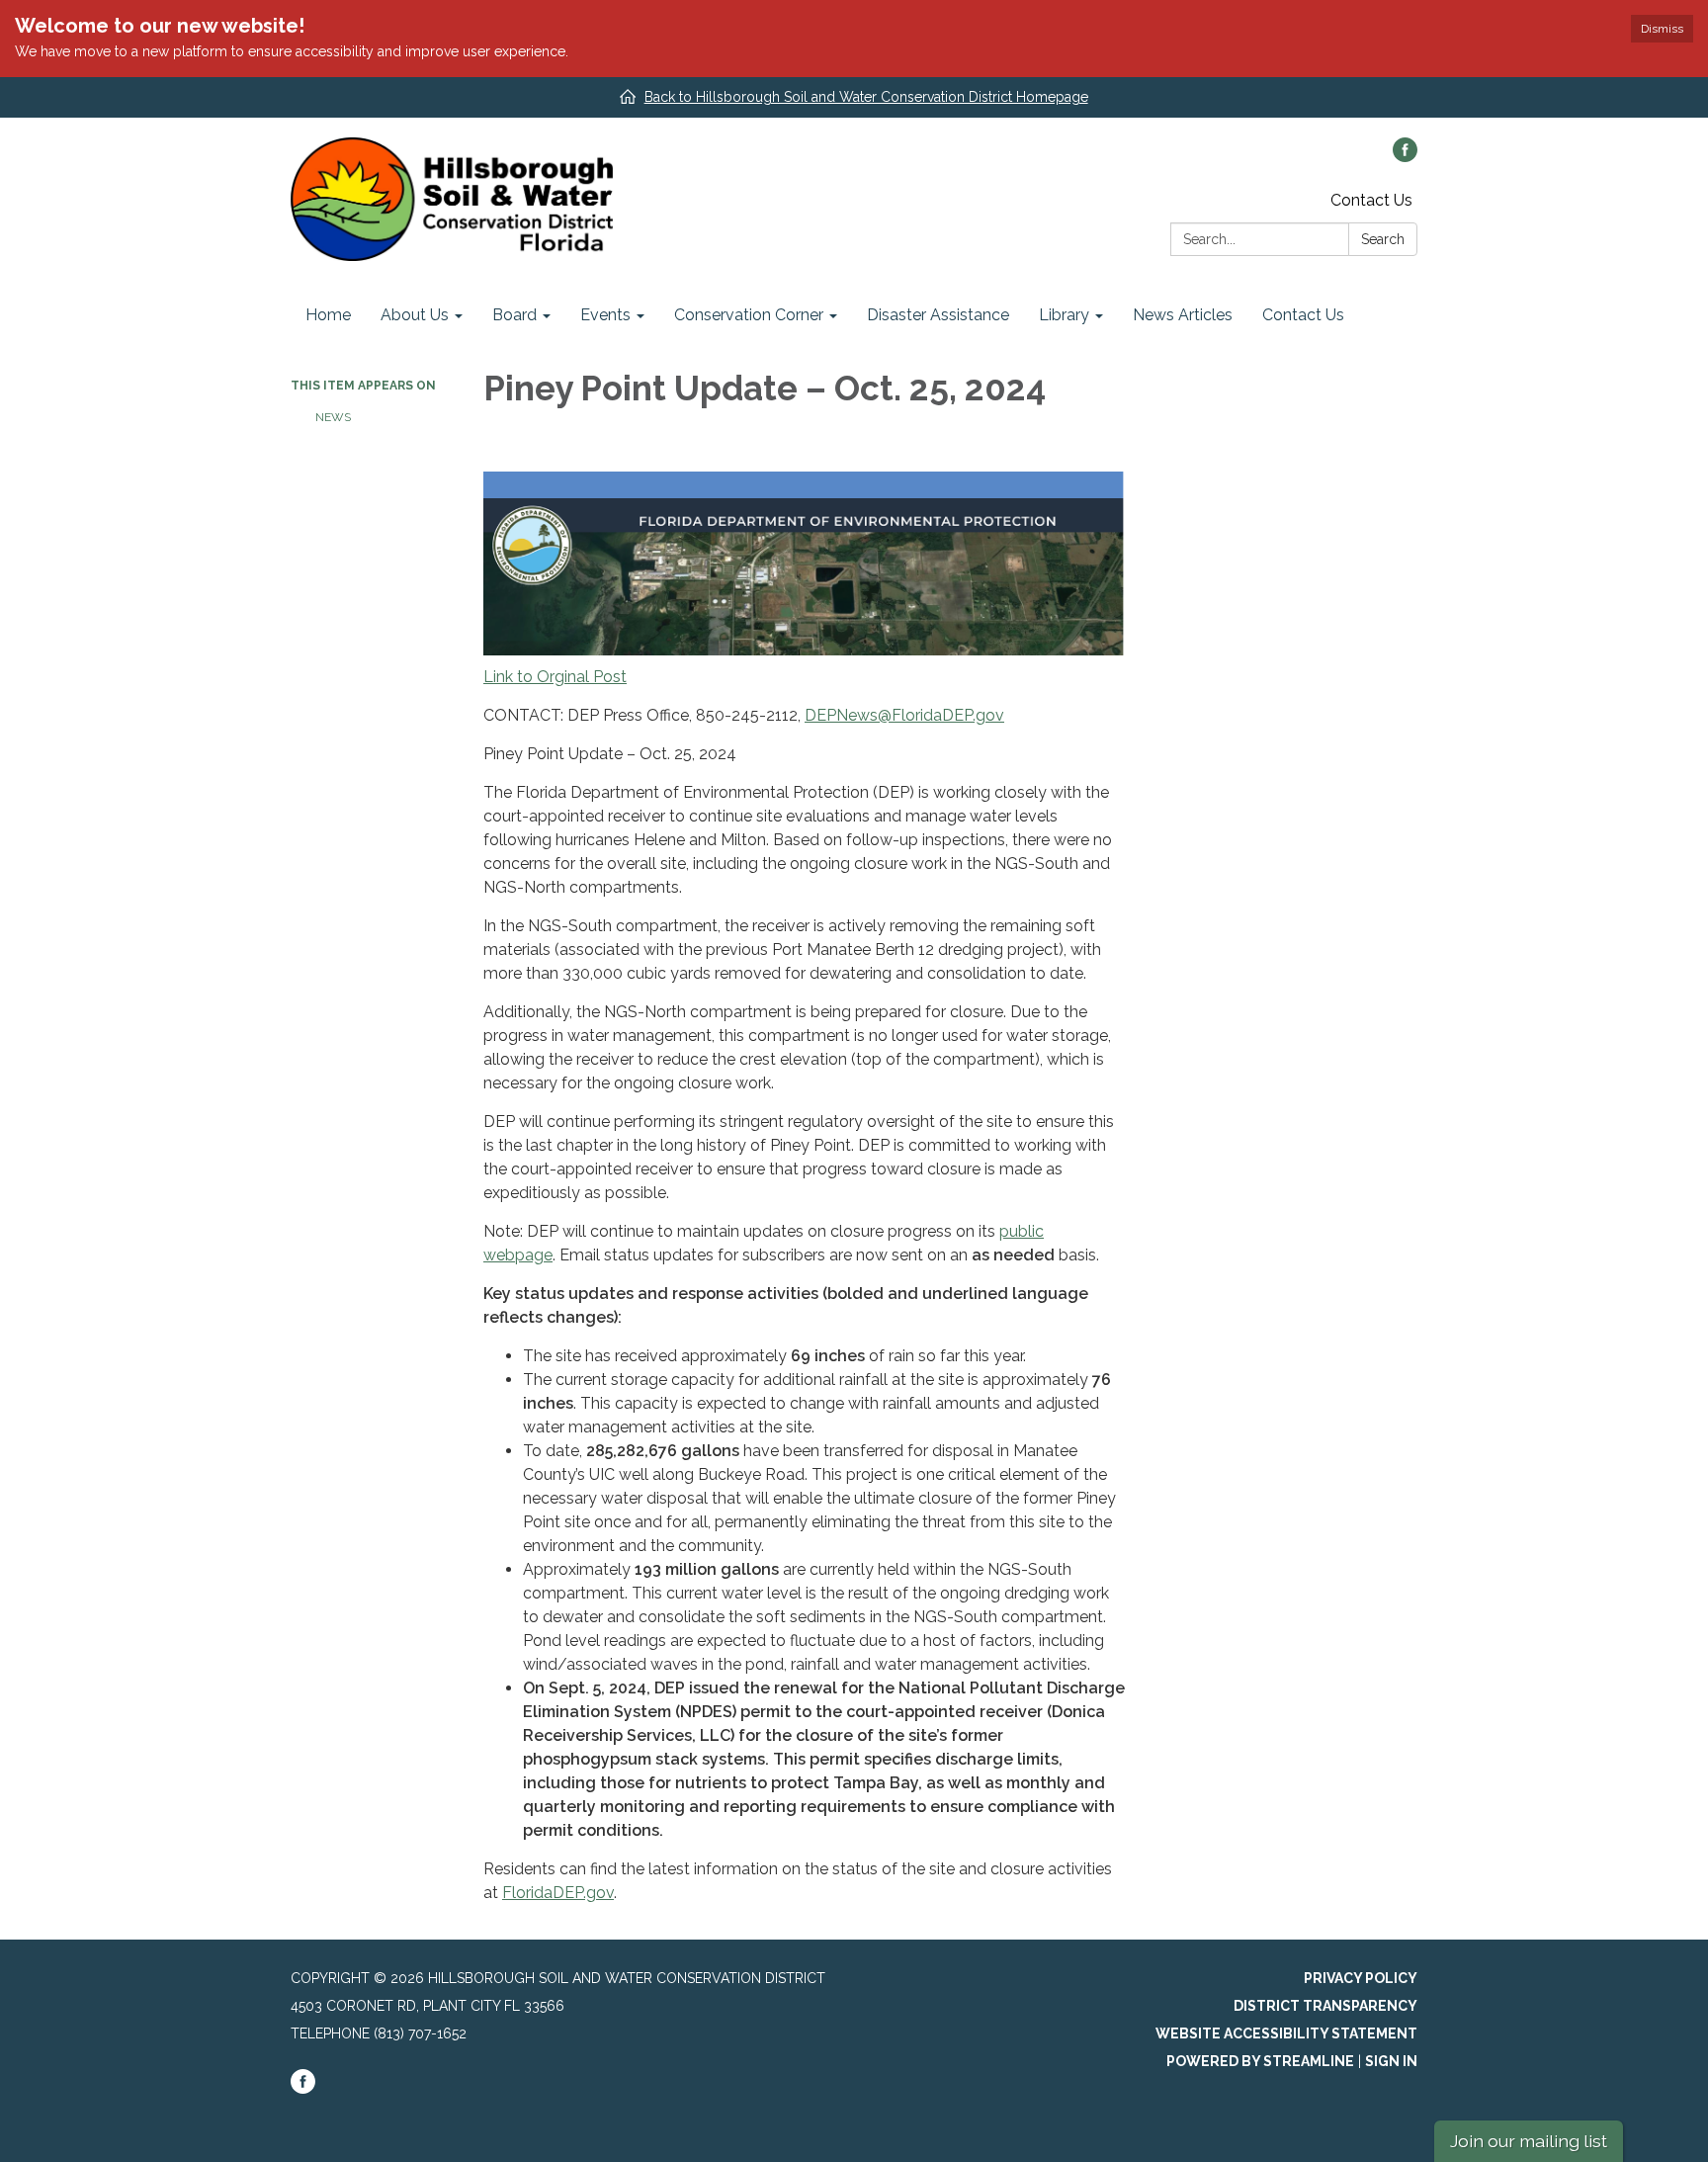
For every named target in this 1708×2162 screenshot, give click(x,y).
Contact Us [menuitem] (1303, 315)
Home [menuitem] (328, 315)
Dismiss (1662, 29)
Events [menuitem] (605, 315)
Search (1383, 239)
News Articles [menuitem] (1183, 315)
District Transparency (1325, 2006)
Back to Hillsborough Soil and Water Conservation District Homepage (866, 97)
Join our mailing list (1529, 2141)
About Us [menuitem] (415, 315)
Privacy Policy (1361, 1978)
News (333, 417)
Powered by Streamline (1260, 2061)
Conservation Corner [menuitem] (749, 315)
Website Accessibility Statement (1286, 2033)
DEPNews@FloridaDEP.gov (904, 715)
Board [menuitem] (514, 315)
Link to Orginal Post (555, 677)
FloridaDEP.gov (558, 1893)
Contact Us (1371, 200)
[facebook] (1405, 157)
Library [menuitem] (1064, 315)
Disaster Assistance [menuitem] (938, 315)
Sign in (1391, 2061)
